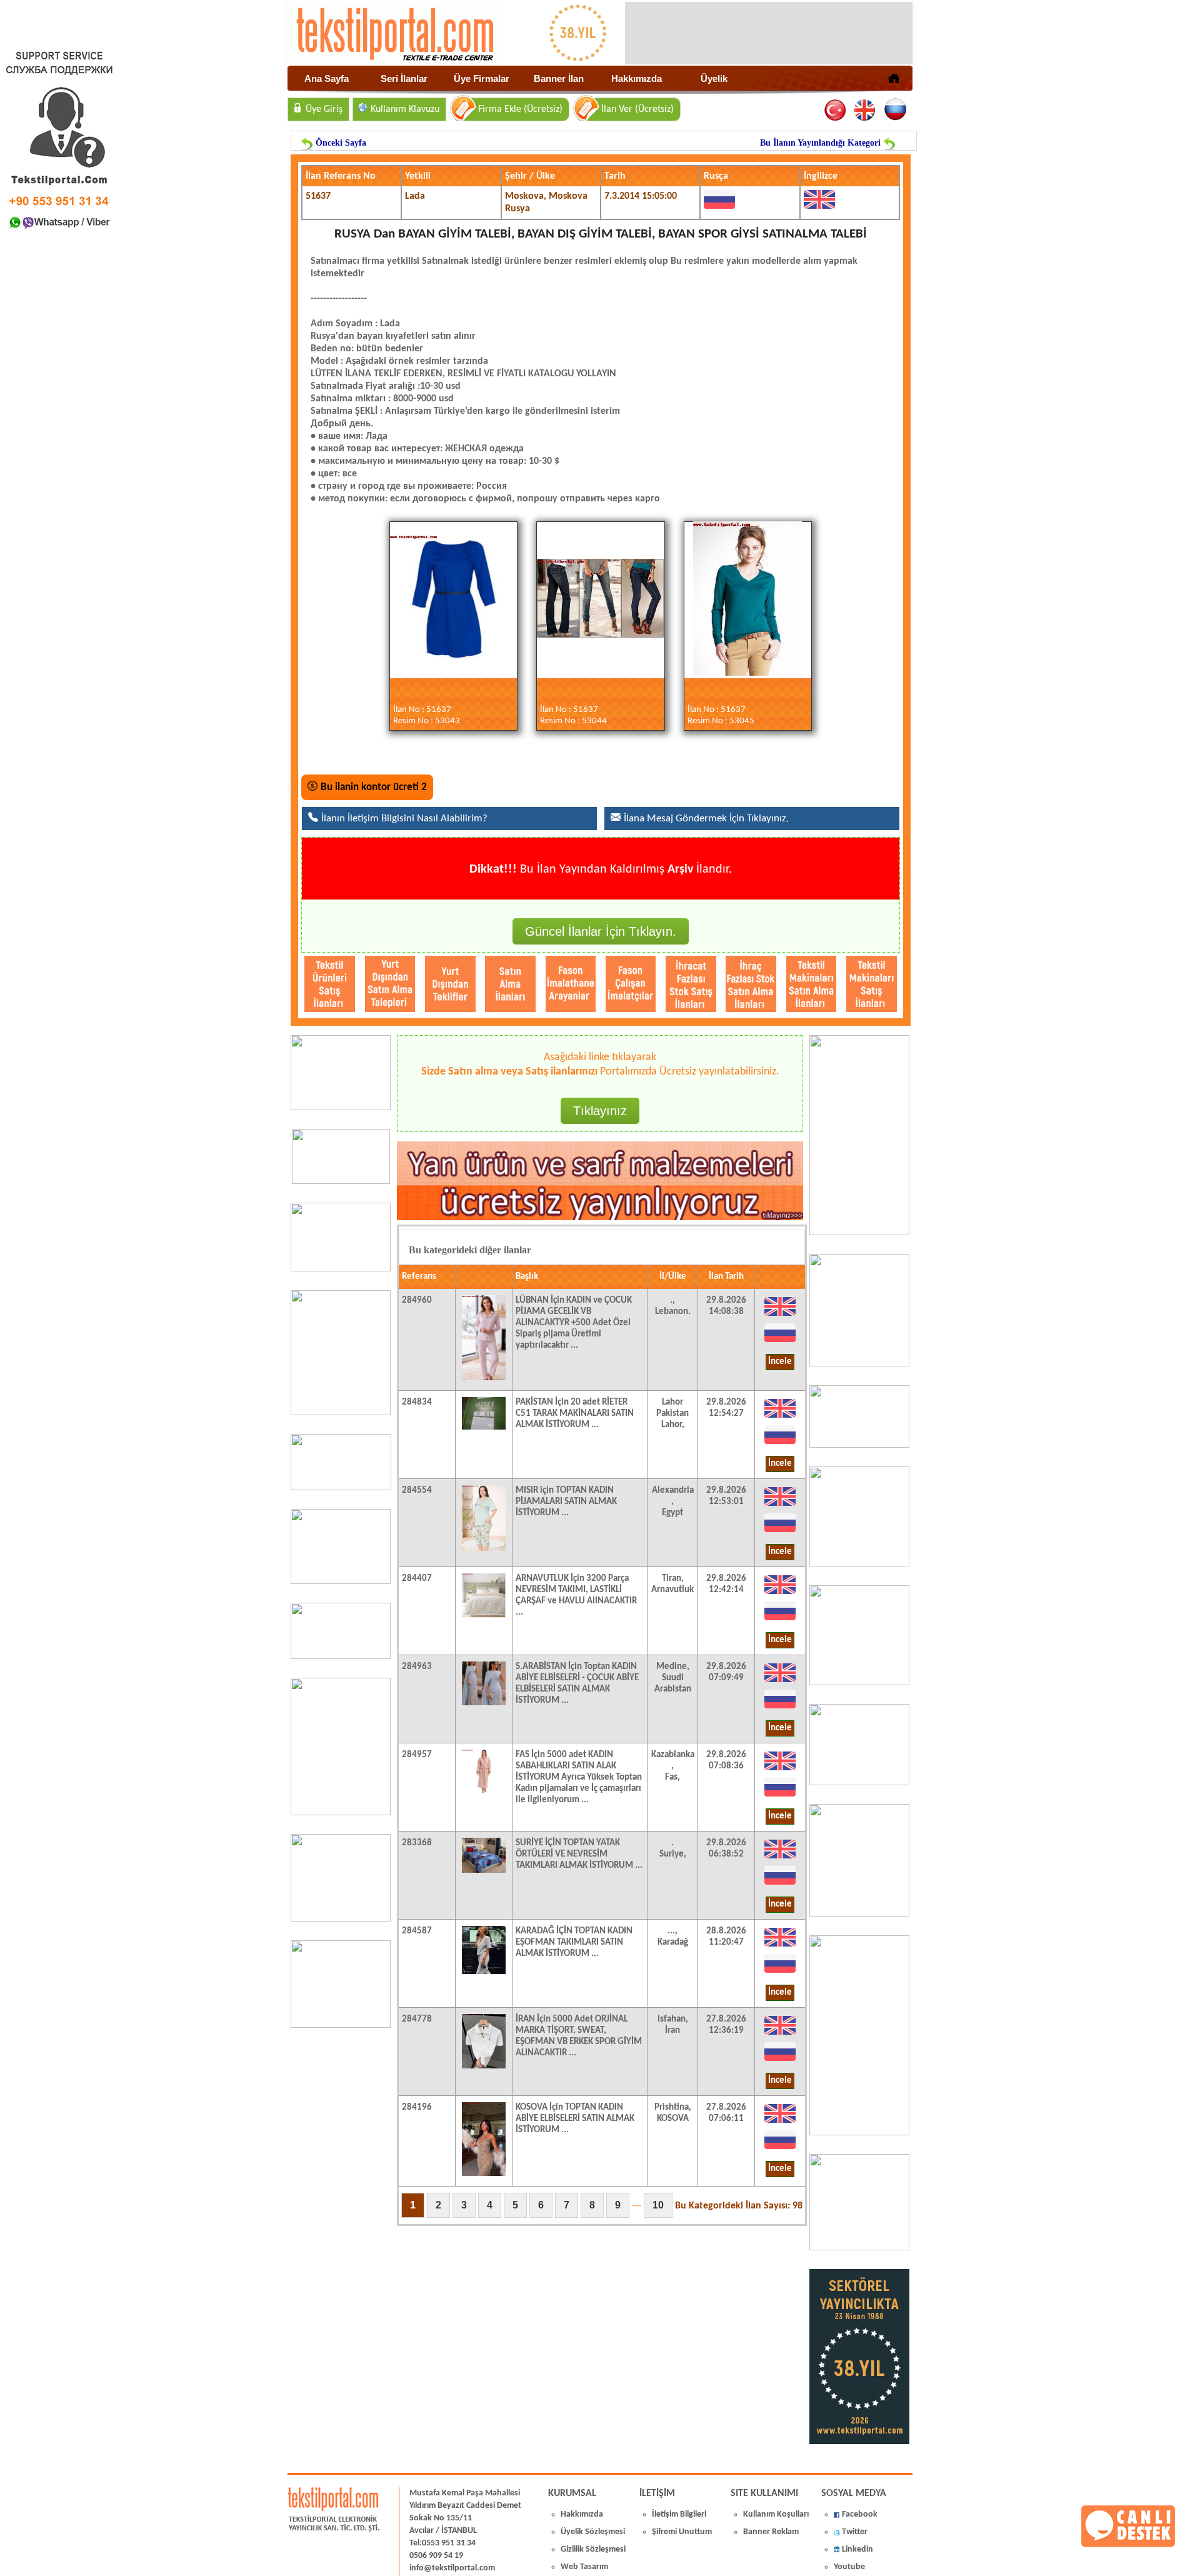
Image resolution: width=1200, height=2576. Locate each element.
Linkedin (857, 2549)
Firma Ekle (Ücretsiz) (520, 109)
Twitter (855, 2532)
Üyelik (714, 78)
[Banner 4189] (859, 1233)
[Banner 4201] (341, 1108)
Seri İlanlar (404, 78)
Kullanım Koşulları (776, 2514)
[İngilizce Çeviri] (780, 1316)
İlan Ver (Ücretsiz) (637, 109)
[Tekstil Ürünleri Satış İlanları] (330, 984)
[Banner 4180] (859, 1364)
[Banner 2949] (341, 1269)
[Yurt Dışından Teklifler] (450, 984)
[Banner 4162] (859, 2133)
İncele (780, 1362)
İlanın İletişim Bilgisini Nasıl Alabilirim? (404, 819)
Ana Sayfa (327, 78)
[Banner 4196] (341, 1413)
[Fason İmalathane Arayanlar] (571, 984)
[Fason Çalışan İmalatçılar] (631, 984)
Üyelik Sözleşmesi (593, 2532)
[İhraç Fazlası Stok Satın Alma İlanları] (751, 984)
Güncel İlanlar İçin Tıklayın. (601, 931)
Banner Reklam (771, 2532)
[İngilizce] (865, 110)
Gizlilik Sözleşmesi (593, 2549)
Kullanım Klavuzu (405, 109)
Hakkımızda (637, 78)
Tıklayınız (600, 1111)
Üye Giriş (324, 109)
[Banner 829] (341, 1656)
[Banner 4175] (859, 1683)
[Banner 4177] (859, 1564)
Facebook (860, 2514)
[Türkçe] (836, 110)
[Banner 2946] (341, 1581)
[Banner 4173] (859, 1914)
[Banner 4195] (341, 1813)
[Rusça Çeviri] (780, 1342)
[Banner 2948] (341, 1488)
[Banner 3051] (341, 1181)
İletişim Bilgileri (679, 2514)
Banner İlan (559, 78)
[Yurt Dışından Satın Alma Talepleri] (390, 984)
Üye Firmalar (482, 78)
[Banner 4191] (341, 2025)
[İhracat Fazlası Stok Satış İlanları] (691, 984)
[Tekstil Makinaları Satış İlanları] (872, 984)
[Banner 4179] (859, 1445)
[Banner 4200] (341, 1919)
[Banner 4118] (859, 2248)
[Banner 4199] (859, 1783)
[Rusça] (895, 110)
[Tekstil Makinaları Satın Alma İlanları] (812, 984)
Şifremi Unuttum (682, 2532)
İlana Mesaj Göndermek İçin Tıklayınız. (706, 819)
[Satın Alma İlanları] (510, 984)
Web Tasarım (584, 2567)
